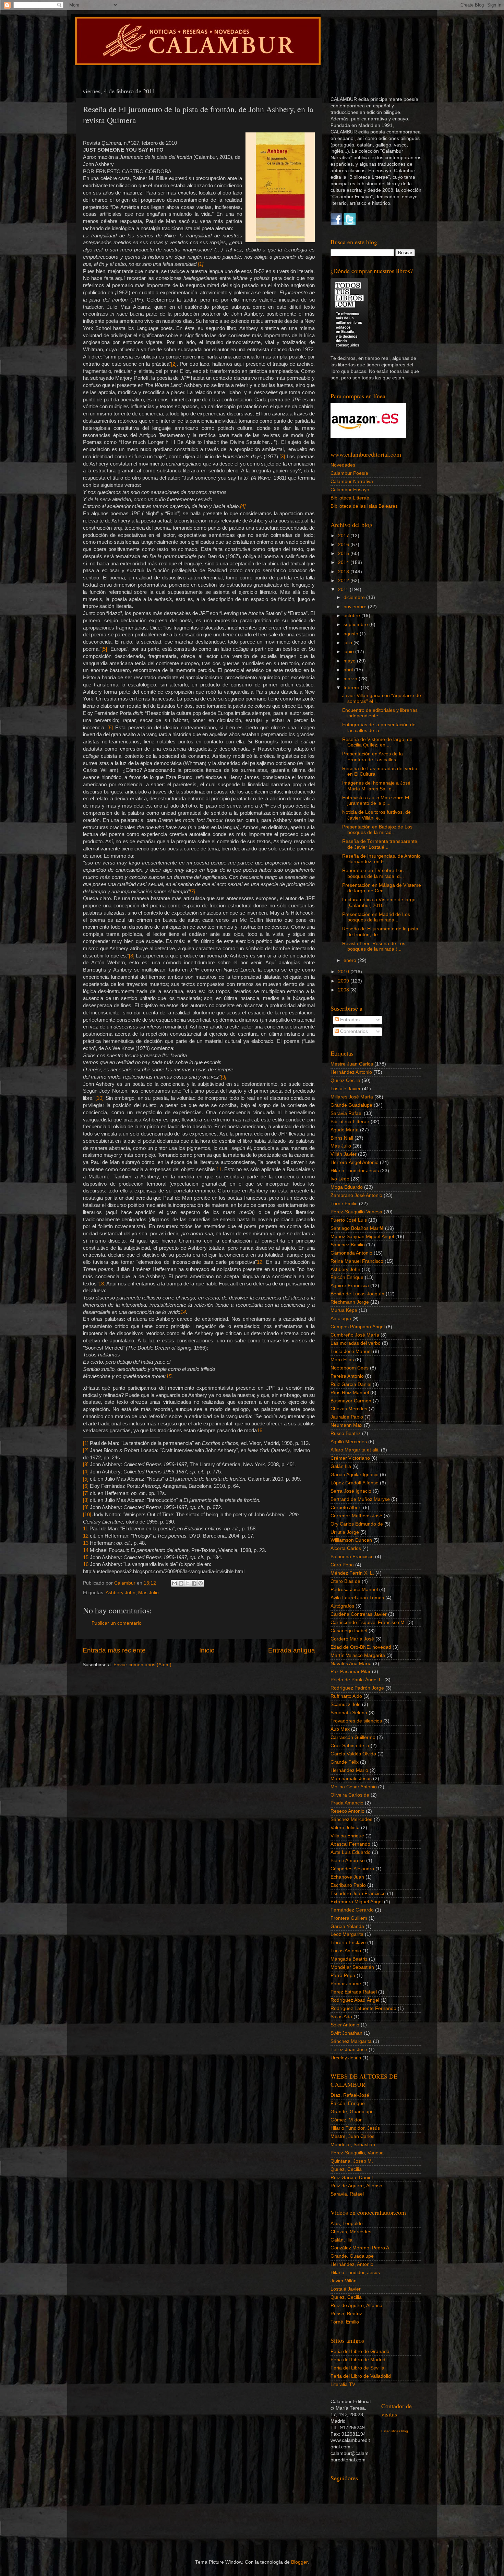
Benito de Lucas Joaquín (357, 1294)
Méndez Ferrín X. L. (352, 1573)
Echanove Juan (347, 1877)
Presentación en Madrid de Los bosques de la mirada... (376, 917)
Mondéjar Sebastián (352, 1967)
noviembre (356, 607)
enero (351, 960)
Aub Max (340, 1729)
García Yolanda (347, 1926)
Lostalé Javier (346, 1089)
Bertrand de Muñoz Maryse (360, 1499)
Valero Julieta (345, 1828)
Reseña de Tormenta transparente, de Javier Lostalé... (380, 844)
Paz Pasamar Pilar (351, 1672)
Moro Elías (342, 1360)
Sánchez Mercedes (351, 1819)
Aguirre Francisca (350, 1286)
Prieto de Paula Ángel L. (357, 1680)
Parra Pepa (343, 1975)
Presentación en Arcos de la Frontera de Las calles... (373, 757)
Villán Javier (344, 1154)
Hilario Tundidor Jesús (355, 1171)
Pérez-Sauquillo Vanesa (356, 1212)
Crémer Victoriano (350, 1458)
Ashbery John (121, 1593)
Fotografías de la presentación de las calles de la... (379, 727)
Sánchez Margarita (351, 2041)
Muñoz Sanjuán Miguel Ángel (362, 1237)
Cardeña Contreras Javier (359, 1614)
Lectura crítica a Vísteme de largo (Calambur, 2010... (379, 902)
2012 (344, 581)
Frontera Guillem (349, 1918)
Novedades (343, 465)
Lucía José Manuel (351, 1351)
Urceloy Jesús (346, 2058)
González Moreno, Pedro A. (361, 2248)
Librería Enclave (348, 1943)
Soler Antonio (345, 2025)
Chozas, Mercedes (351, 2232)
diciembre (355, 597)
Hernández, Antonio (352, 2264)
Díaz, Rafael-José (350, 2095)
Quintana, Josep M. (352, 2161)
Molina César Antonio (354, 1787)
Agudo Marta (345, 1130)
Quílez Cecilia (345, 1080)
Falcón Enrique (347, 1277)
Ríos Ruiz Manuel (350, 1393)
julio (349, 643)
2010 (344, 972)
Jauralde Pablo (347, 1417)
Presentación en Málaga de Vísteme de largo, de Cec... (382, 888)
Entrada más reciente (114, 1650)
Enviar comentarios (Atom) (142, 1665)
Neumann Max (346, 1425)
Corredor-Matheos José (356, 1516)
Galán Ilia (341, 1466)
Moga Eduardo (347, 1187)
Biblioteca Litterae (350, 498)
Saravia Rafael (346, 1113)
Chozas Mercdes (349, 1409)
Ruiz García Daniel (351, 1384)
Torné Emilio (344, 1204)
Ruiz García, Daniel (352, 2178)
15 (169, 1376)
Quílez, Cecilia (346, 2169)
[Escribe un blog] (181, 1583)
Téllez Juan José (349, 2050)
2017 (344, 536)
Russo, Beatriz (346, 2314)
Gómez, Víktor (346, 2120)
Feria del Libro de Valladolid (361, 2376)
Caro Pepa (342, 1565)
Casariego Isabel (349, 1631)
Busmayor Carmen (351, 1401)
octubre (352, 616)
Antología (341, 1319)
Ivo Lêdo (340, 1179)
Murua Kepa (344, 1310)
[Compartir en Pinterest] (201, 1583)
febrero (352, 688)
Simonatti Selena (349, 1713)
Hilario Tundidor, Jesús (355, 2128)
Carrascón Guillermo (353, 1737)
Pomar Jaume (346, 1984)
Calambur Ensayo (350, 490)
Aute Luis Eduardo (351, 1852)
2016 (344, 545)
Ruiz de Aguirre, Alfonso (356, 2186)
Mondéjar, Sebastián (353, 2145)
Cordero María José (352, 1639)
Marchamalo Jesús (351, 1779)
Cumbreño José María (355, 1335)
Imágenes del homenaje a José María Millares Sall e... (376, 786)
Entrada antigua (292, 1650)
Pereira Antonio (347, 1376)
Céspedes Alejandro (352, 1869)
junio (349, 652)
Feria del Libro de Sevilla (357, 2368)
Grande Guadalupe (351, 1105)
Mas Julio (148, 1593)
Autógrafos (342, 1606)
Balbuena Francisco (352, 1557)
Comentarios (353, 1031)
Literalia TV (343, 2384)
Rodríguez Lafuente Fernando (363, 2008)
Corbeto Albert (346, 1508)
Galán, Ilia (341, 2240)
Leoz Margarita (347, 1934)
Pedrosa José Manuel (354, 1590)
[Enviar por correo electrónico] (175, 1583)
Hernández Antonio (351, 1072)
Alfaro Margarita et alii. (355, 1450)
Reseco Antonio (347, 1811)
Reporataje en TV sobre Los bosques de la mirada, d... (373, 873)
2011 (344, 590)
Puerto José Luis (349, 1220)
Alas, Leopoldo (347, 2224)
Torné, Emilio (345, 2322)
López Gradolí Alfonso (355, 1483)
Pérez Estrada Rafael (354, 1992)
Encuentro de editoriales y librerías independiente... (380, 713)
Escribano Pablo (348, 1885)
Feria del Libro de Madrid (358, 2360)
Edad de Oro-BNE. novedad (361, 1647)
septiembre (356, 625)
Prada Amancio (347, 1803)
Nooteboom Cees (350, 1368)
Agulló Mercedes (349, 1442)
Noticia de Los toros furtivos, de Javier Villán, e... (376, 815)
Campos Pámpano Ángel (358, 1327)
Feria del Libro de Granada (360, 2351)
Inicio (207, 1650)
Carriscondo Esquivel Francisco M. (368, 1622)
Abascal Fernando (350, 1844)
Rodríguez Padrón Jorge (357, 1688)
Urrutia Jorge (345, 1532)
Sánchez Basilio (348, 1245)
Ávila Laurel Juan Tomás (357, 1598)
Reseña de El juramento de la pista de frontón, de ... (380, 932)
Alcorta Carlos (346, 1548)
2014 (344, 562)
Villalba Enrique (347, 1836)
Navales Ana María (351, 1664)
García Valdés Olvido (353, 1754)
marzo (351, 679)
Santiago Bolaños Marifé (357, 1228)
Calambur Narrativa (352, 481)
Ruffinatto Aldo (346, 1696)
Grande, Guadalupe (352, 2112)
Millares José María (352, 1097)
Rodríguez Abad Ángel (355, 2000)
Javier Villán (344, 2281)
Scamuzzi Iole (346, 1704)
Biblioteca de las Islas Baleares (364, 506)
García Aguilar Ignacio (355, 1475)
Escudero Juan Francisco (358, 1893)
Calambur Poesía (349, 473)
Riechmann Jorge (350, 1302)
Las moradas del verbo (356, 1343)
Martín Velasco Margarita (358, 1655)
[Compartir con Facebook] (194, 1583)
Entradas (349, 1020)
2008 (344, 990)
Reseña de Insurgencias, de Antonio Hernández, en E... (381, 859)
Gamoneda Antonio (351, 1253)
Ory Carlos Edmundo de (357, 1524)
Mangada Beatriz (349, 1959)
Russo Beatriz (346, 1433)
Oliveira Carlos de (350, 1795)
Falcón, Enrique (348, 2103)
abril (349, 670)
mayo (350, 661)
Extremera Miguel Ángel (357, 1902)
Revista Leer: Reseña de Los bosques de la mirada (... (374, 946)
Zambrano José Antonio (356, 1195)
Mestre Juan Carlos (352, 1064)
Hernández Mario (349, 1770)
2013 (344, 572)
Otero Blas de (345, 1581)
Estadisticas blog (395, 2431)
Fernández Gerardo (352, 1910)
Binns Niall (342, 1138)
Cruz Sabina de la (350, 1746)
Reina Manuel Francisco (357, 1261)
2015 (344, 554)
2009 (344, 981)
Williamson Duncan (351, 1540)
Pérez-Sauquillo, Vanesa (357, 2153)
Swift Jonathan (346, 2033)
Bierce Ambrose (348, 1861)
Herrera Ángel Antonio (355, 1162)
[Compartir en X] (188, 1583)
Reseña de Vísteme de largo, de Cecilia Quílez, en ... (377, 742)
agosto (352, 634)
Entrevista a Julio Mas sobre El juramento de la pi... (376, 801)
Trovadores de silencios (356, 1721)
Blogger (299, 2562)
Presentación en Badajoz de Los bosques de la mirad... (377, 830)
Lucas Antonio (346, 1951)
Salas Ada (341, 2017)
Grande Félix (345, 1762)
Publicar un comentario (117, 1623)
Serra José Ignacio (351, 1491)
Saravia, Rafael (347, 2194)
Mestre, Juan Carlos (352, 2136)
